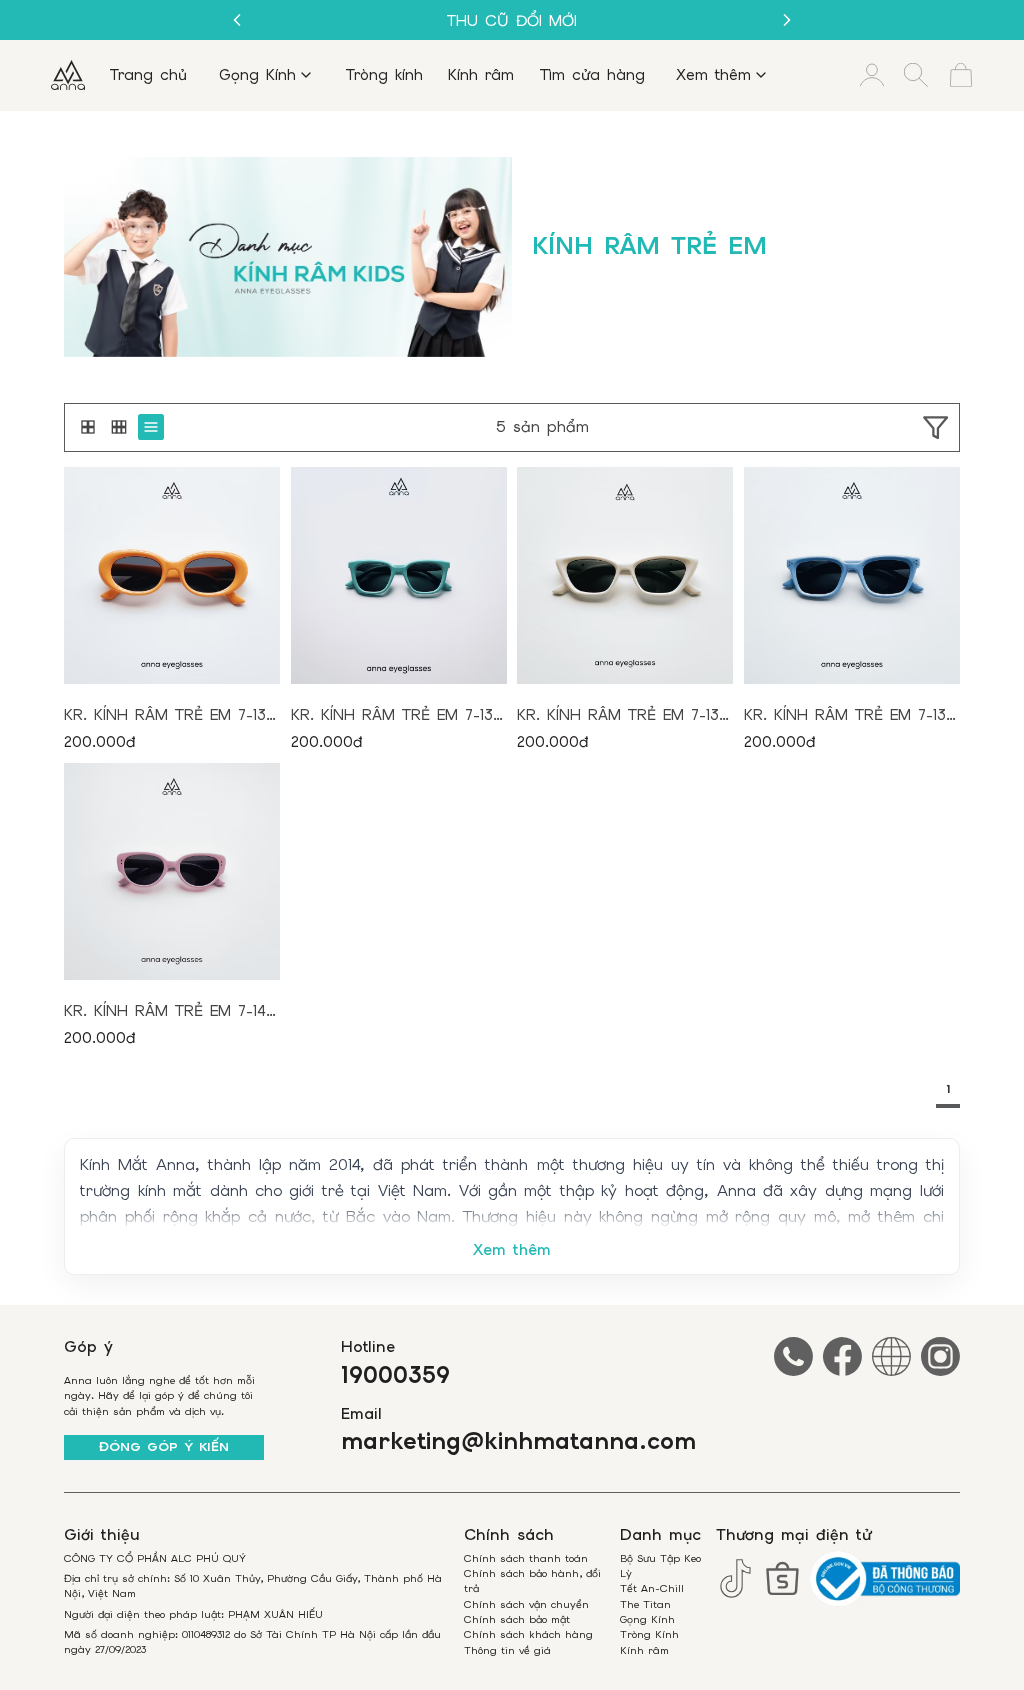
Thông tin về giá (507, 1650)
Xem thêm (512, 1250)
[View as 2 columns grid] (88, 427)
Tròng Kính (649, 1634)
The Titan (645, 1604)
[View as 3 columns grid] (119, 427)
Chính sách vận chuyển (526, 1604)
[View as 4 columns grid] (151, 427)
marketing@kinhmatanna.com (518, 1442)
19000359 (395, 1376)
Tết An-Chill (652, 1588)
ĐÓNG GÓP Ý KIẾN (164, 1446)
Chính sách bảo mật (517, 1619)
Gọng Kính (647, 1619)
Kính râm (644, 1650)
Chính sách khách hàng (528, 1634)
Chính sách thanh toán (526, 1558)
